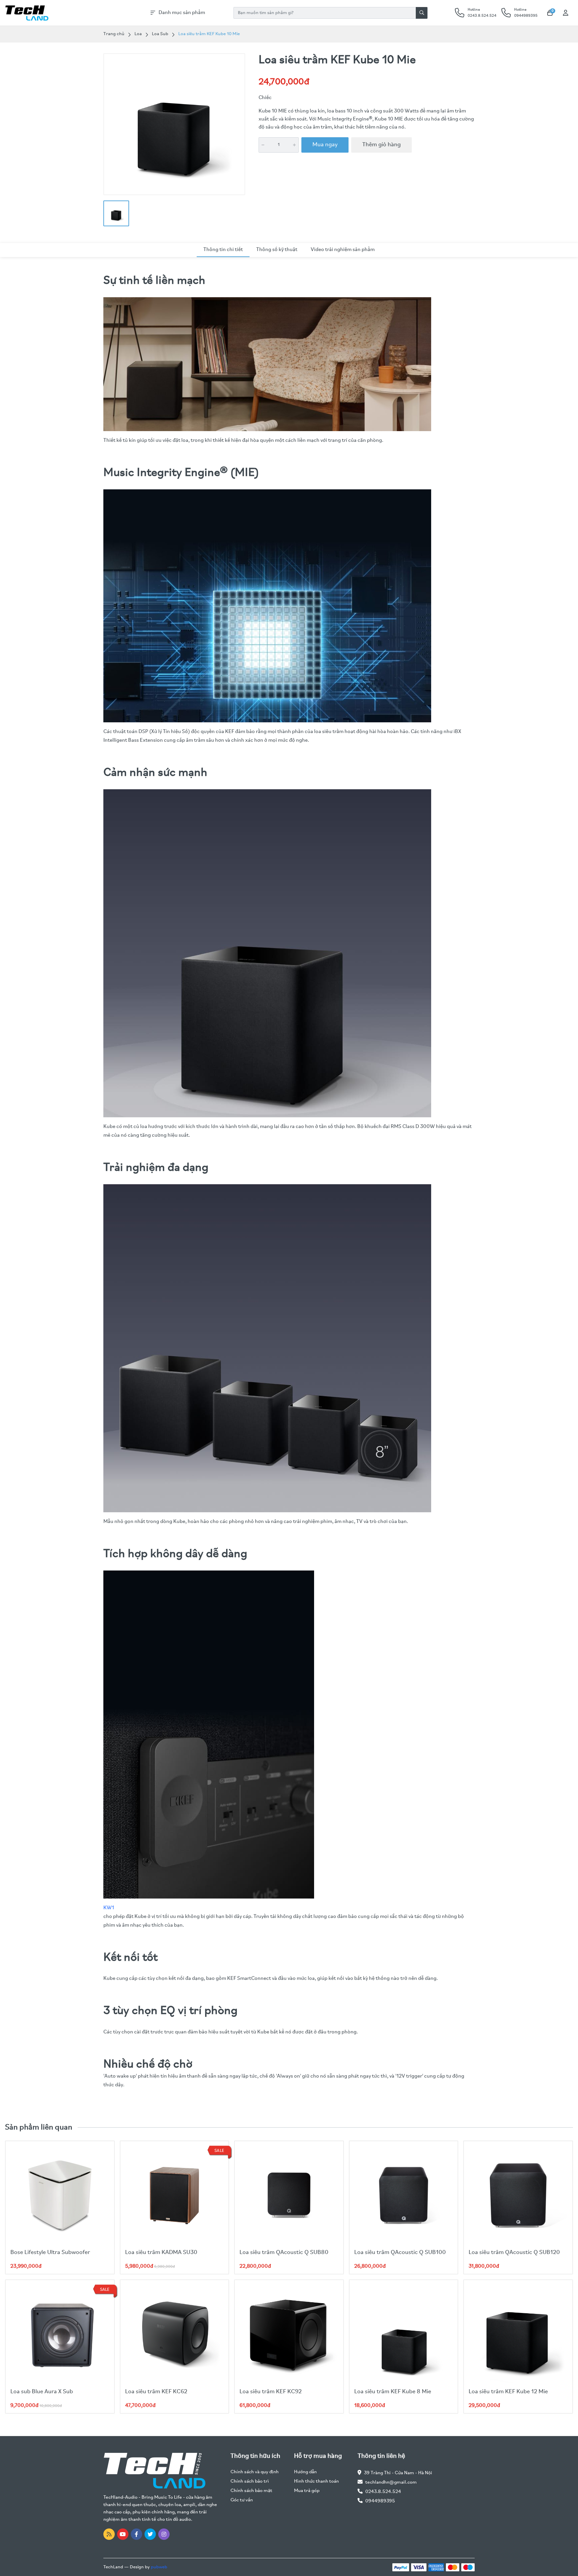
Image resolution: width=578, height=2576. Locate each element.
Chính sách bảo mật (251, 2491)
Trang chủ (114, 34)
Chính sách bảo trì (250, 2481)
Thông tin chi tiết (223, 250)
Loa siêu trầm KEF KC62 (156, 2392)
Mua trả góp (307, 2491)
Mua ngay (325, 145)
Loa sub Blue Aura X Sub (42, 2392)
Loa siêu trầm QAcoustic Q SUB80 (284, 2253)
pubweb (159, 2567)
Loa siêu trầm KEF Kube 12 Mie (508, 2392)
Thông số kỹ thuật (277, 250)
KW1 (109, 1908)
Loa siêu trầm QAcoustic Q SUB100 (400, 2253)
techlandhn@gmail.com (391, 2482)
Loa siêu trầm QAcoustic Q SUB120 (514, 2253)
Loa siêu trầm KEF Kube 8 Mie (393, 2392)
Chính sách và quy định (255, 2472)
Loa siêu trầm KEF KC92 (271, 2392)
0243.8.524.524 (383, 2492)
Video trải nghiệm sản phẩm (343, 250)
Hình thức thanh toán (316, 2481)
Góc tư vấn (242, 2500)
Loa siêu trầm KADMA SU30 (161, 2253)
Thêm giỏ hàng (381, 145)
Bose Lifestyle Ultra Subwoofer (50, 2253)
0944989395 (380, 2501)
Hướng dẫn (305, 2472)
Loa (138, 34)
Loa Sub (160, 34)
